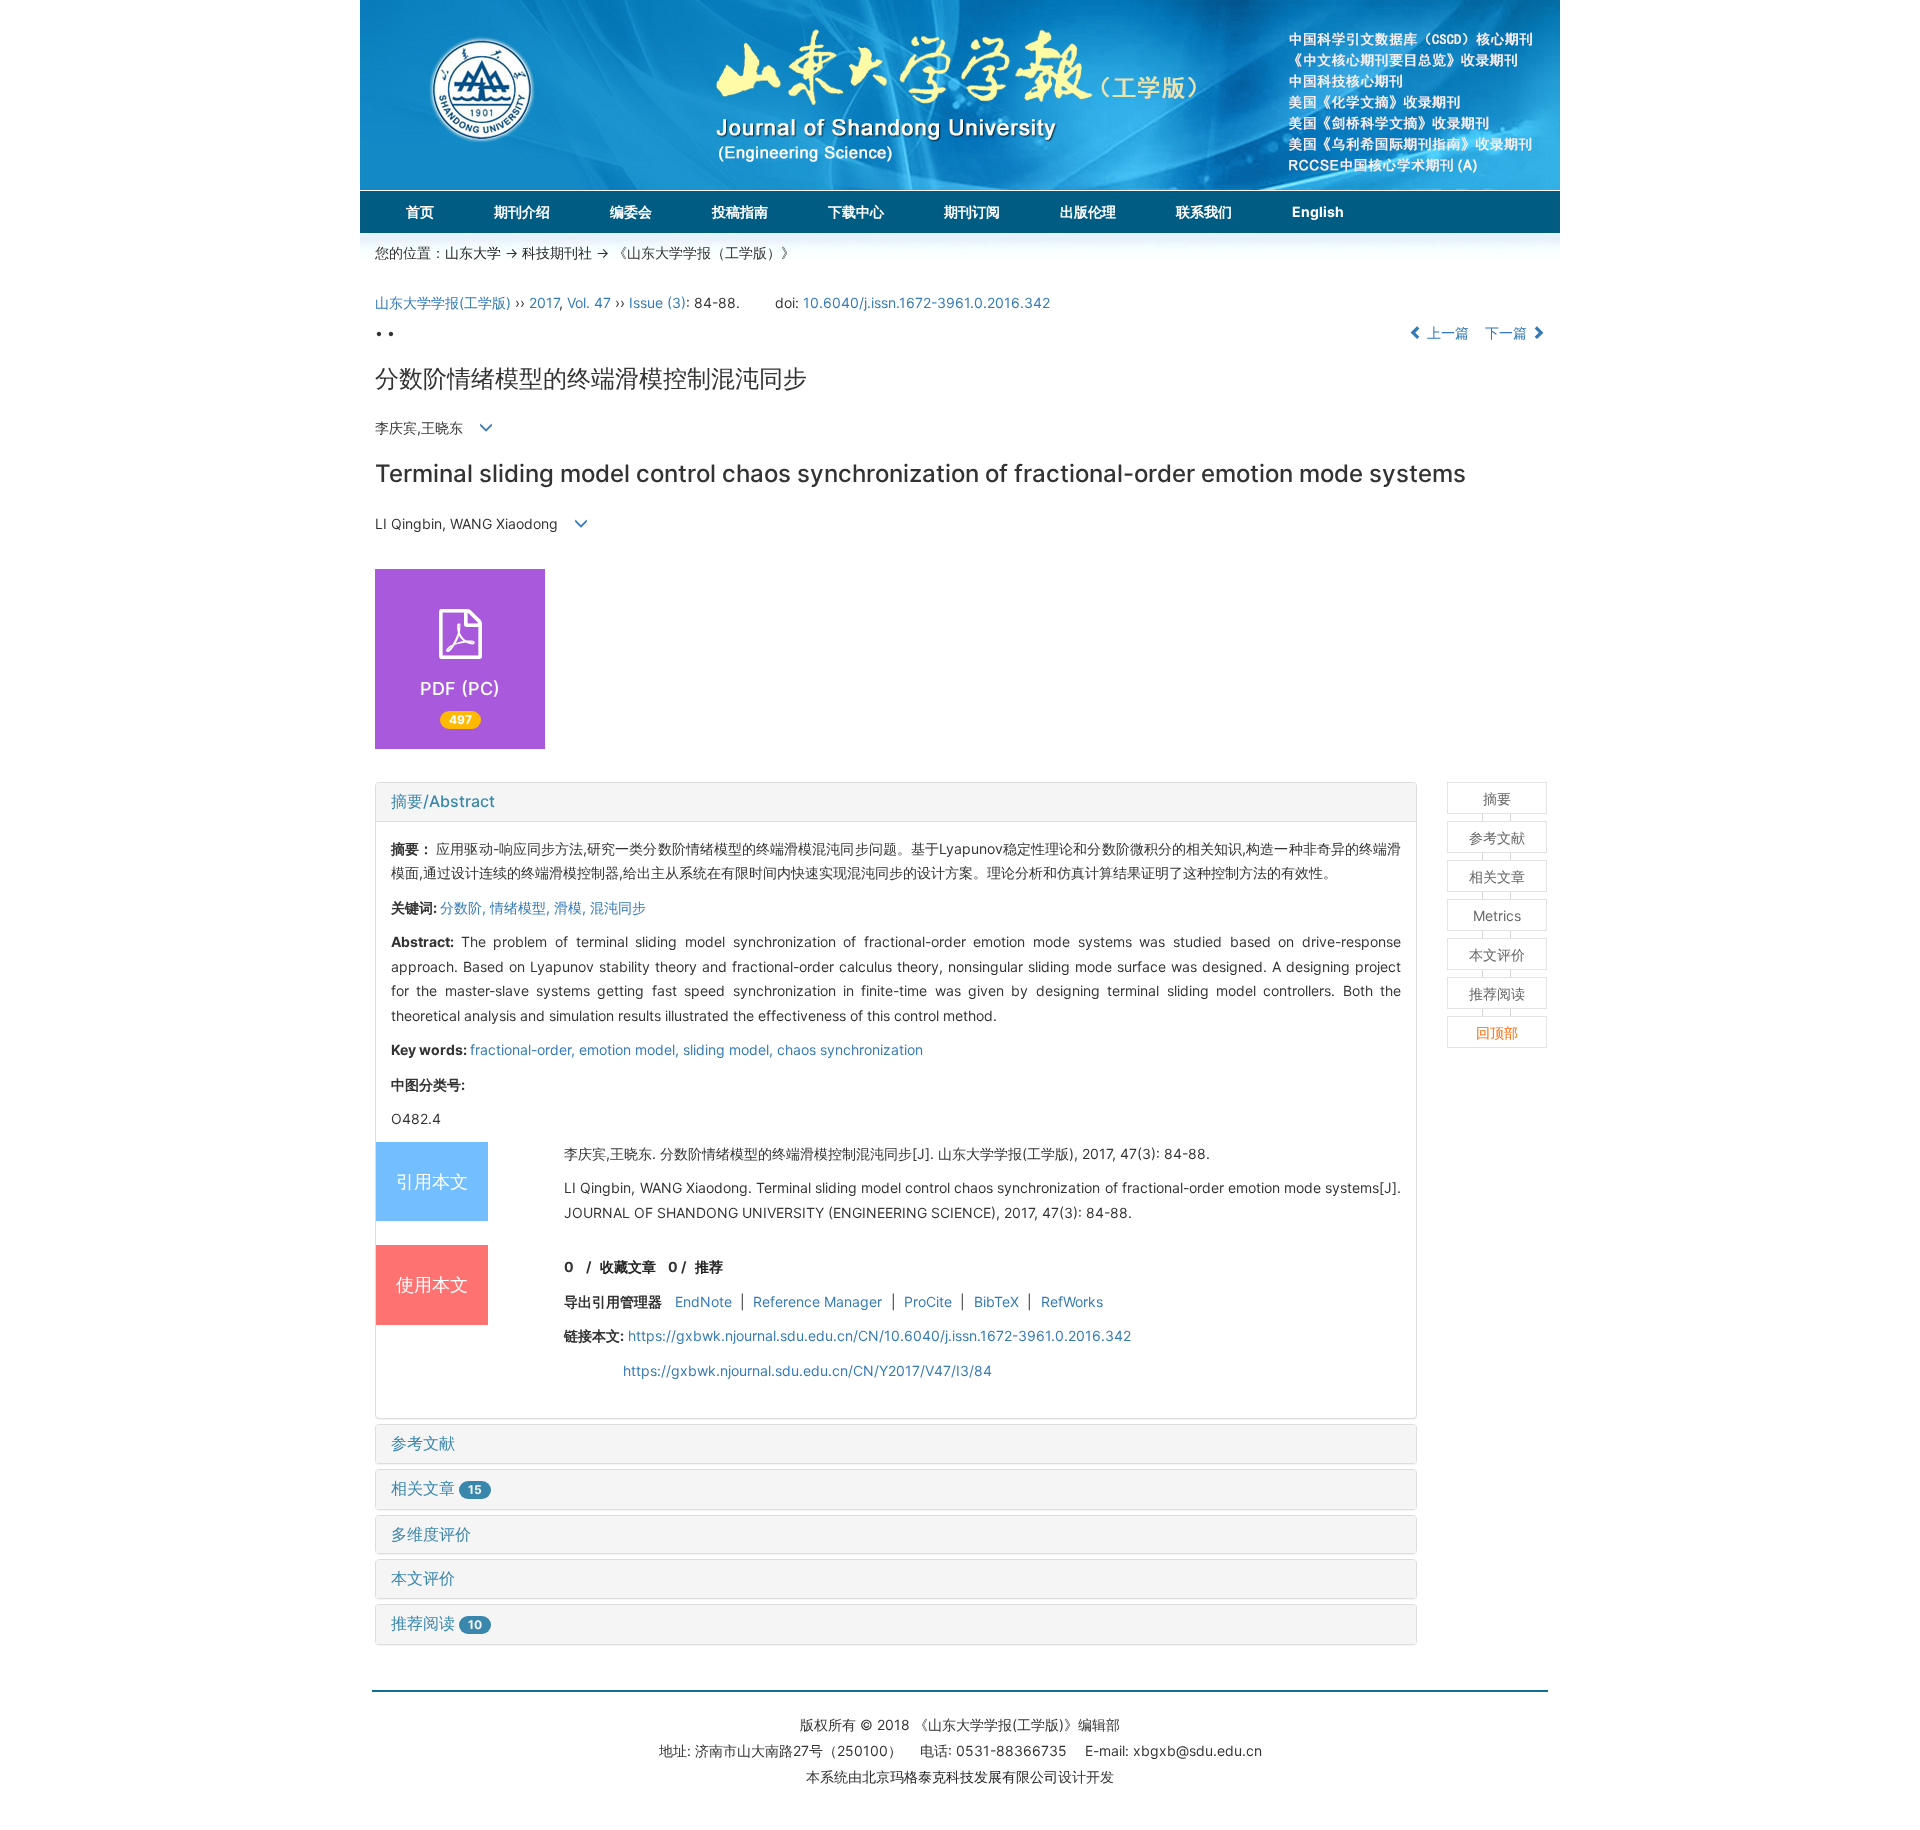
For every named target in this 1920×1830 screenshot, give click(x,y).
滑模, (572, 907)
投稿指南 (740, 211)
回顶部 (1497, 1032)
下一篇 (1508, 332)
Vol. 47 (589, 302)
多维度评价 (431, 1534)
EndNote (703, 1301)
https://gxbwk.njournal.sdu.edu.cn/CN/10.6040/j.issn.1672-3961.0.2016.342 (879, 1335)
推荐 (709, 1266)
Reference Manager (817, 1301)
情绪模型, (522, 907)
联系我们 (1204, 211)
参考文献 (423, 1443)
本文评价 (423, 1578)
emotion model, (631, 1049)
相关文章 (436, 1488)
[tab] (896, 802)
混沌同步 (618, 907)
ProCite (928, 1301)
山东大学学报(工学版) (443, 302)
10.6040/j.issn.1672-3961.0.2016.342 (926, 302)
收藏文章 (628, 1266)
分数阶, (465, 907)
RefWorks (1072, 1301)
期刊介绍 (522, 211)
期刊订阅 (972, 211)
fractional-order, (524, 1049)
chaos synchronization (850, 1049)
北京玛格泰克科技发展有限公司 (960, 1776)
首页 (420, 211)
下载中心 (856, 211)
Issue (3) (657, 302)
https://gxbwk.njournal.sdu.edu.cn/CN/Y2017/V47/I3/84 (807, 1370)
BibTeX (996, 1301)
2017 (544, 302)
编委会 (631, 211)
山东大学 (473, 252)
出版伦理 (1088, 211)
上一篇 (1446, 332)
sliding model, (730, 1049)
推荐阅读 (436, 1623)
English (1318, 211)
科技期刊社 (557, 252)
